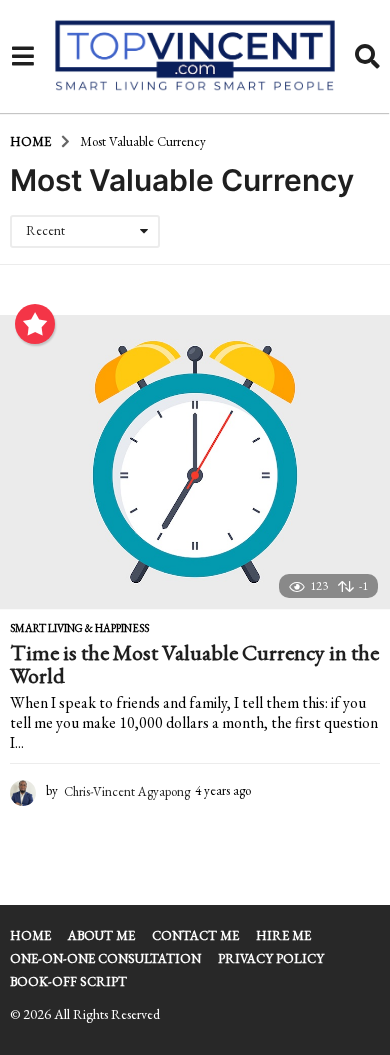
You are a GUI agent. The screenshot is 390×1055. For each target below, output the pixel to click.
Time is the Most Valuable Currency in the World (194, 664)
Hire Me (283, 935)
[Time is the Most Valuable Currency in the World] (195, 462)
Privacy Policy (271, 958)
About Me (101, 935)
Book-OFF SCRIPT (68, 981)
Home (30, 935)
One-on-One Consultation (105, 958)
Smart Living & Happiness (79, 628)
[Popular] (35, 324)
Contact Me (195, 935)
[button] (22, 57)
